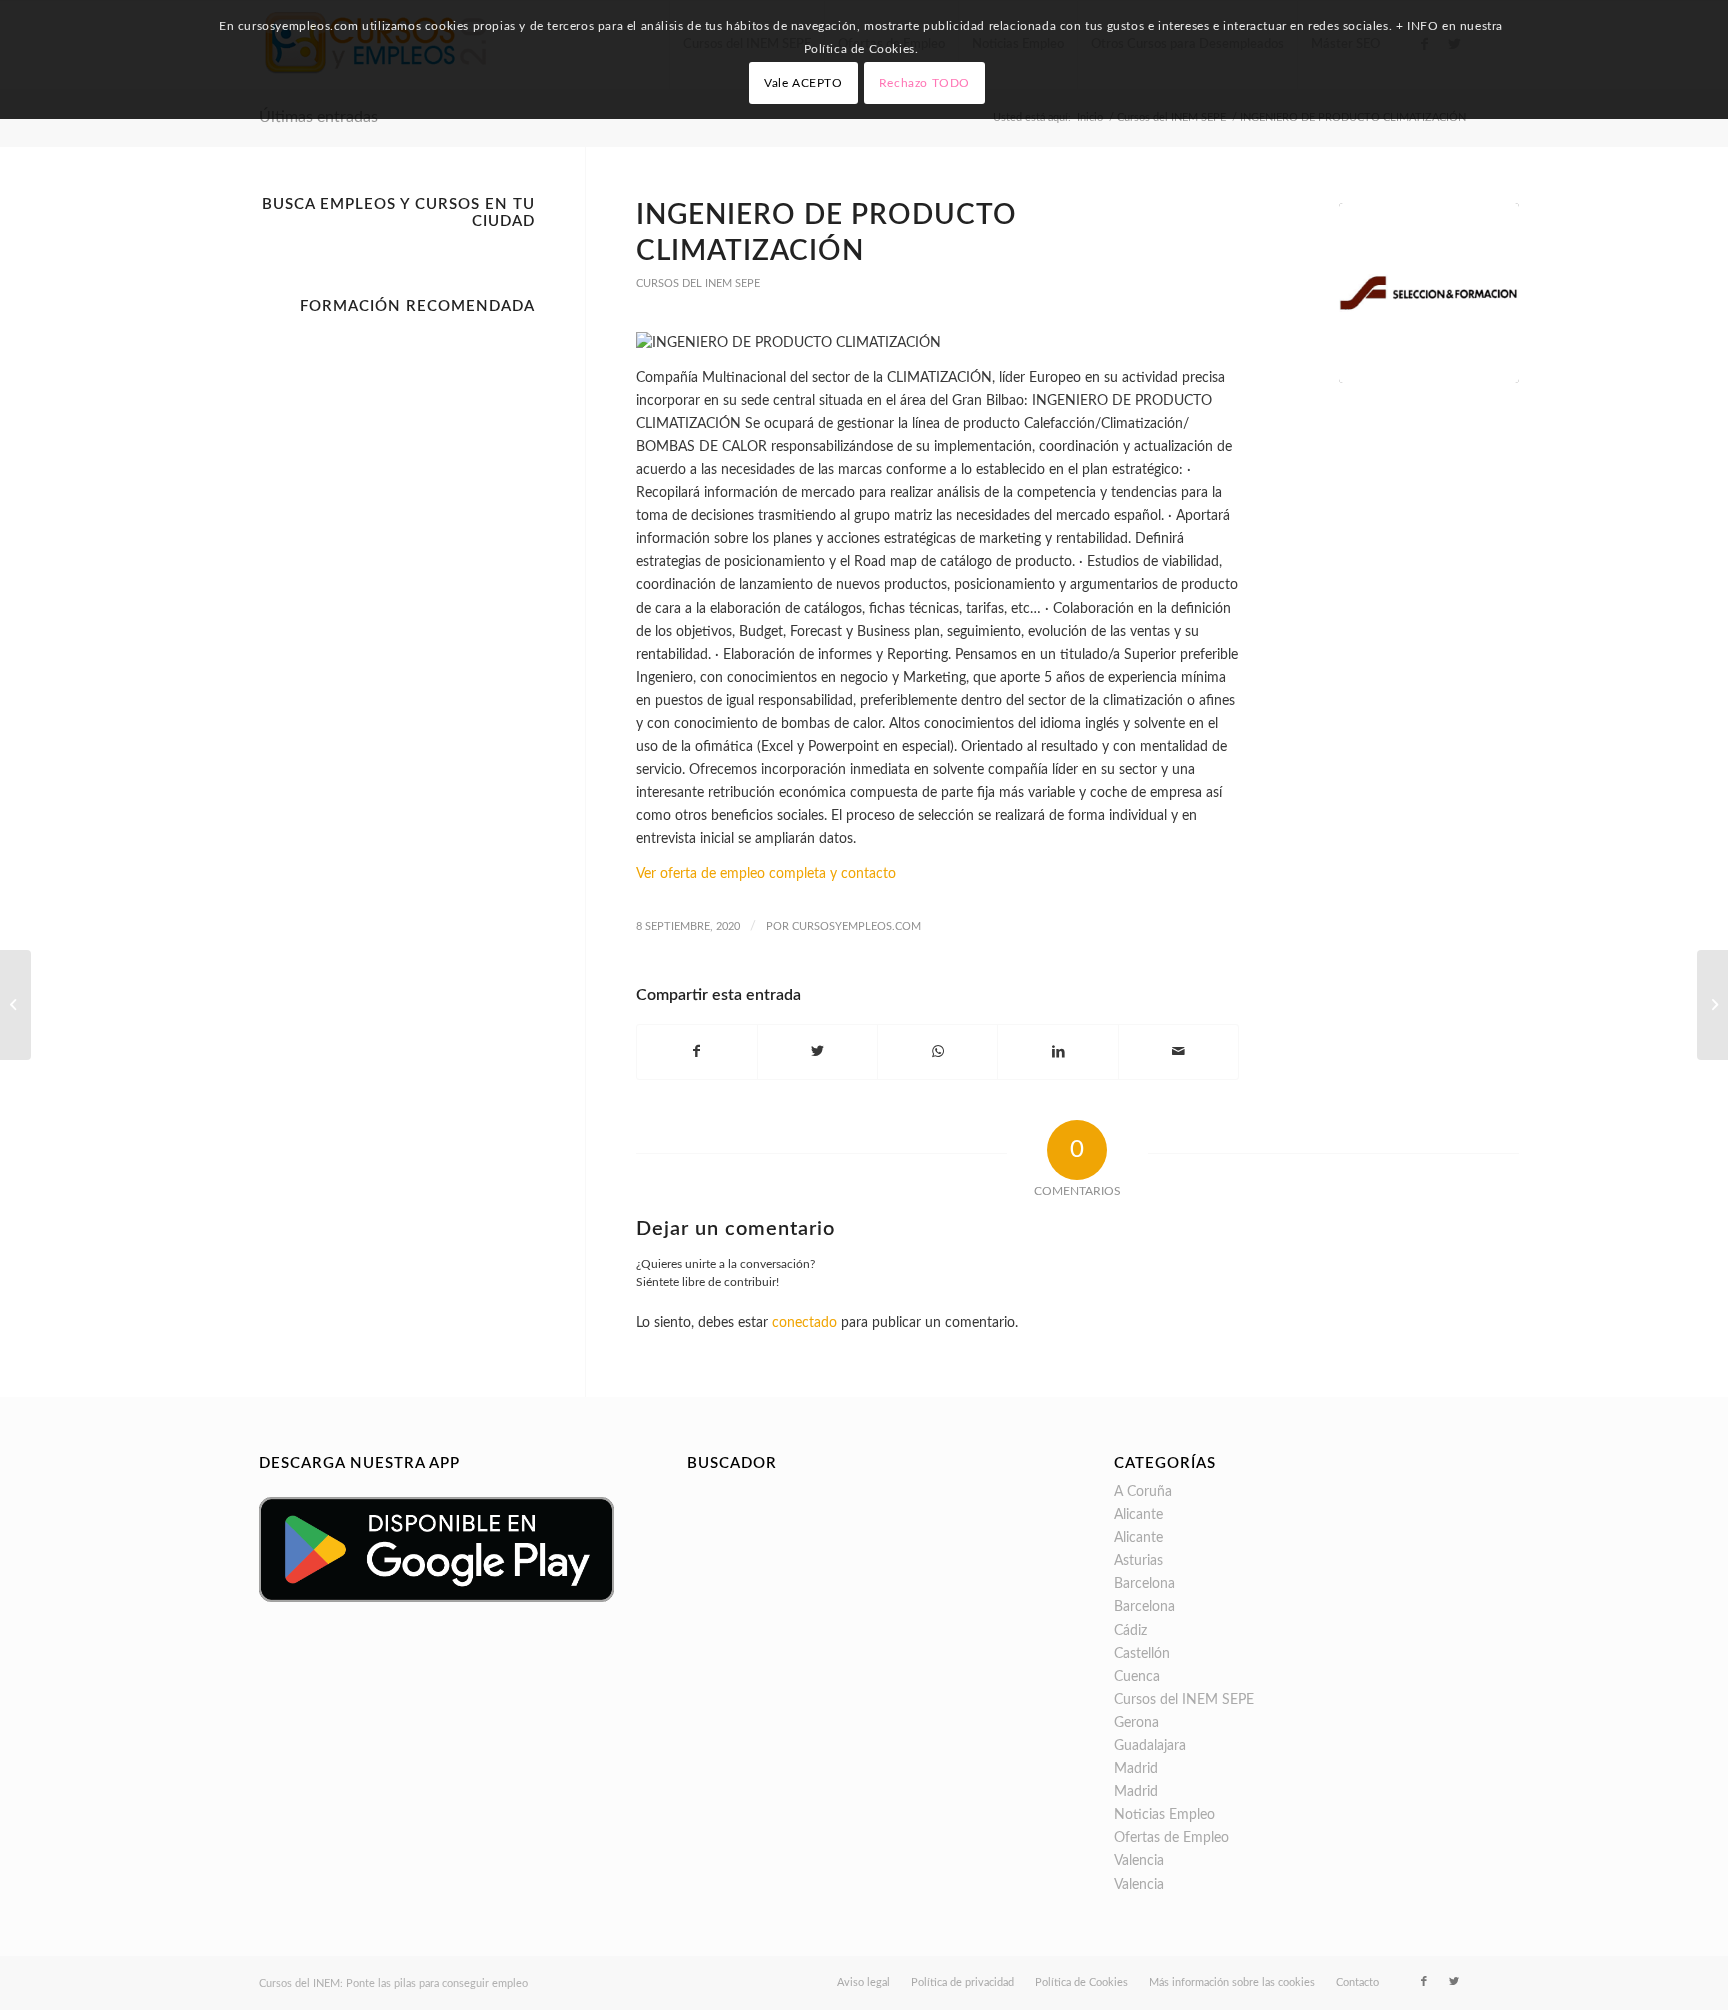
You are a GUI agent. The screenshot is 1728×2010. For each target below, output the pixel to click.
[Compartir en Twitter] (817, 1052)
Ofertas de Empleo (1171, 1838)
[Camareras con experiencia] (15, 1005)
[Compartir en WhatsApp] (937, 1052)
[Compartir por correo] (1178, 1052)
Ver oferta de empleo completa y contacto (766, 874)
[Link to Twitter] (1454, 1982)
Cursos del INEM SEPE (698, 283)
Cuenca (1137, 1677)
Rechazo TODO (924, 83)
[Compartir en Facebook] (697, 1052)
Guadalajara (1150, 1746)
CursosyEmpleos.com (856, 926)
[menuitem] (863, 1983)
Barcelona (1144, 1584)
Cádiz (1130, 1631)
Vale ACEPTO (803, 83)
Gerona (1136, 1723)
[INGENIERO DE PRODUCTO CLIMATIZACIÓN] (1429, 293)
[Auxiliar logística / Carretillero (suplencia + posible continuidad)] (1712, 1005)
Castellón (1142, 1654)
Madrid (1136, 1769)
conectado (804, 1323)
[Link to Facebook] (1424, 1982)
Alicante (1138, 1515)
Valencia (1139, 1861)
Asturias (1138, 1561)
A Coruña (1143, 1492)
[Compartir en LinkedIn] (1057, 1052)
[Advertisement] (397, 624)
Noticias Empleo (1164, 1815)
